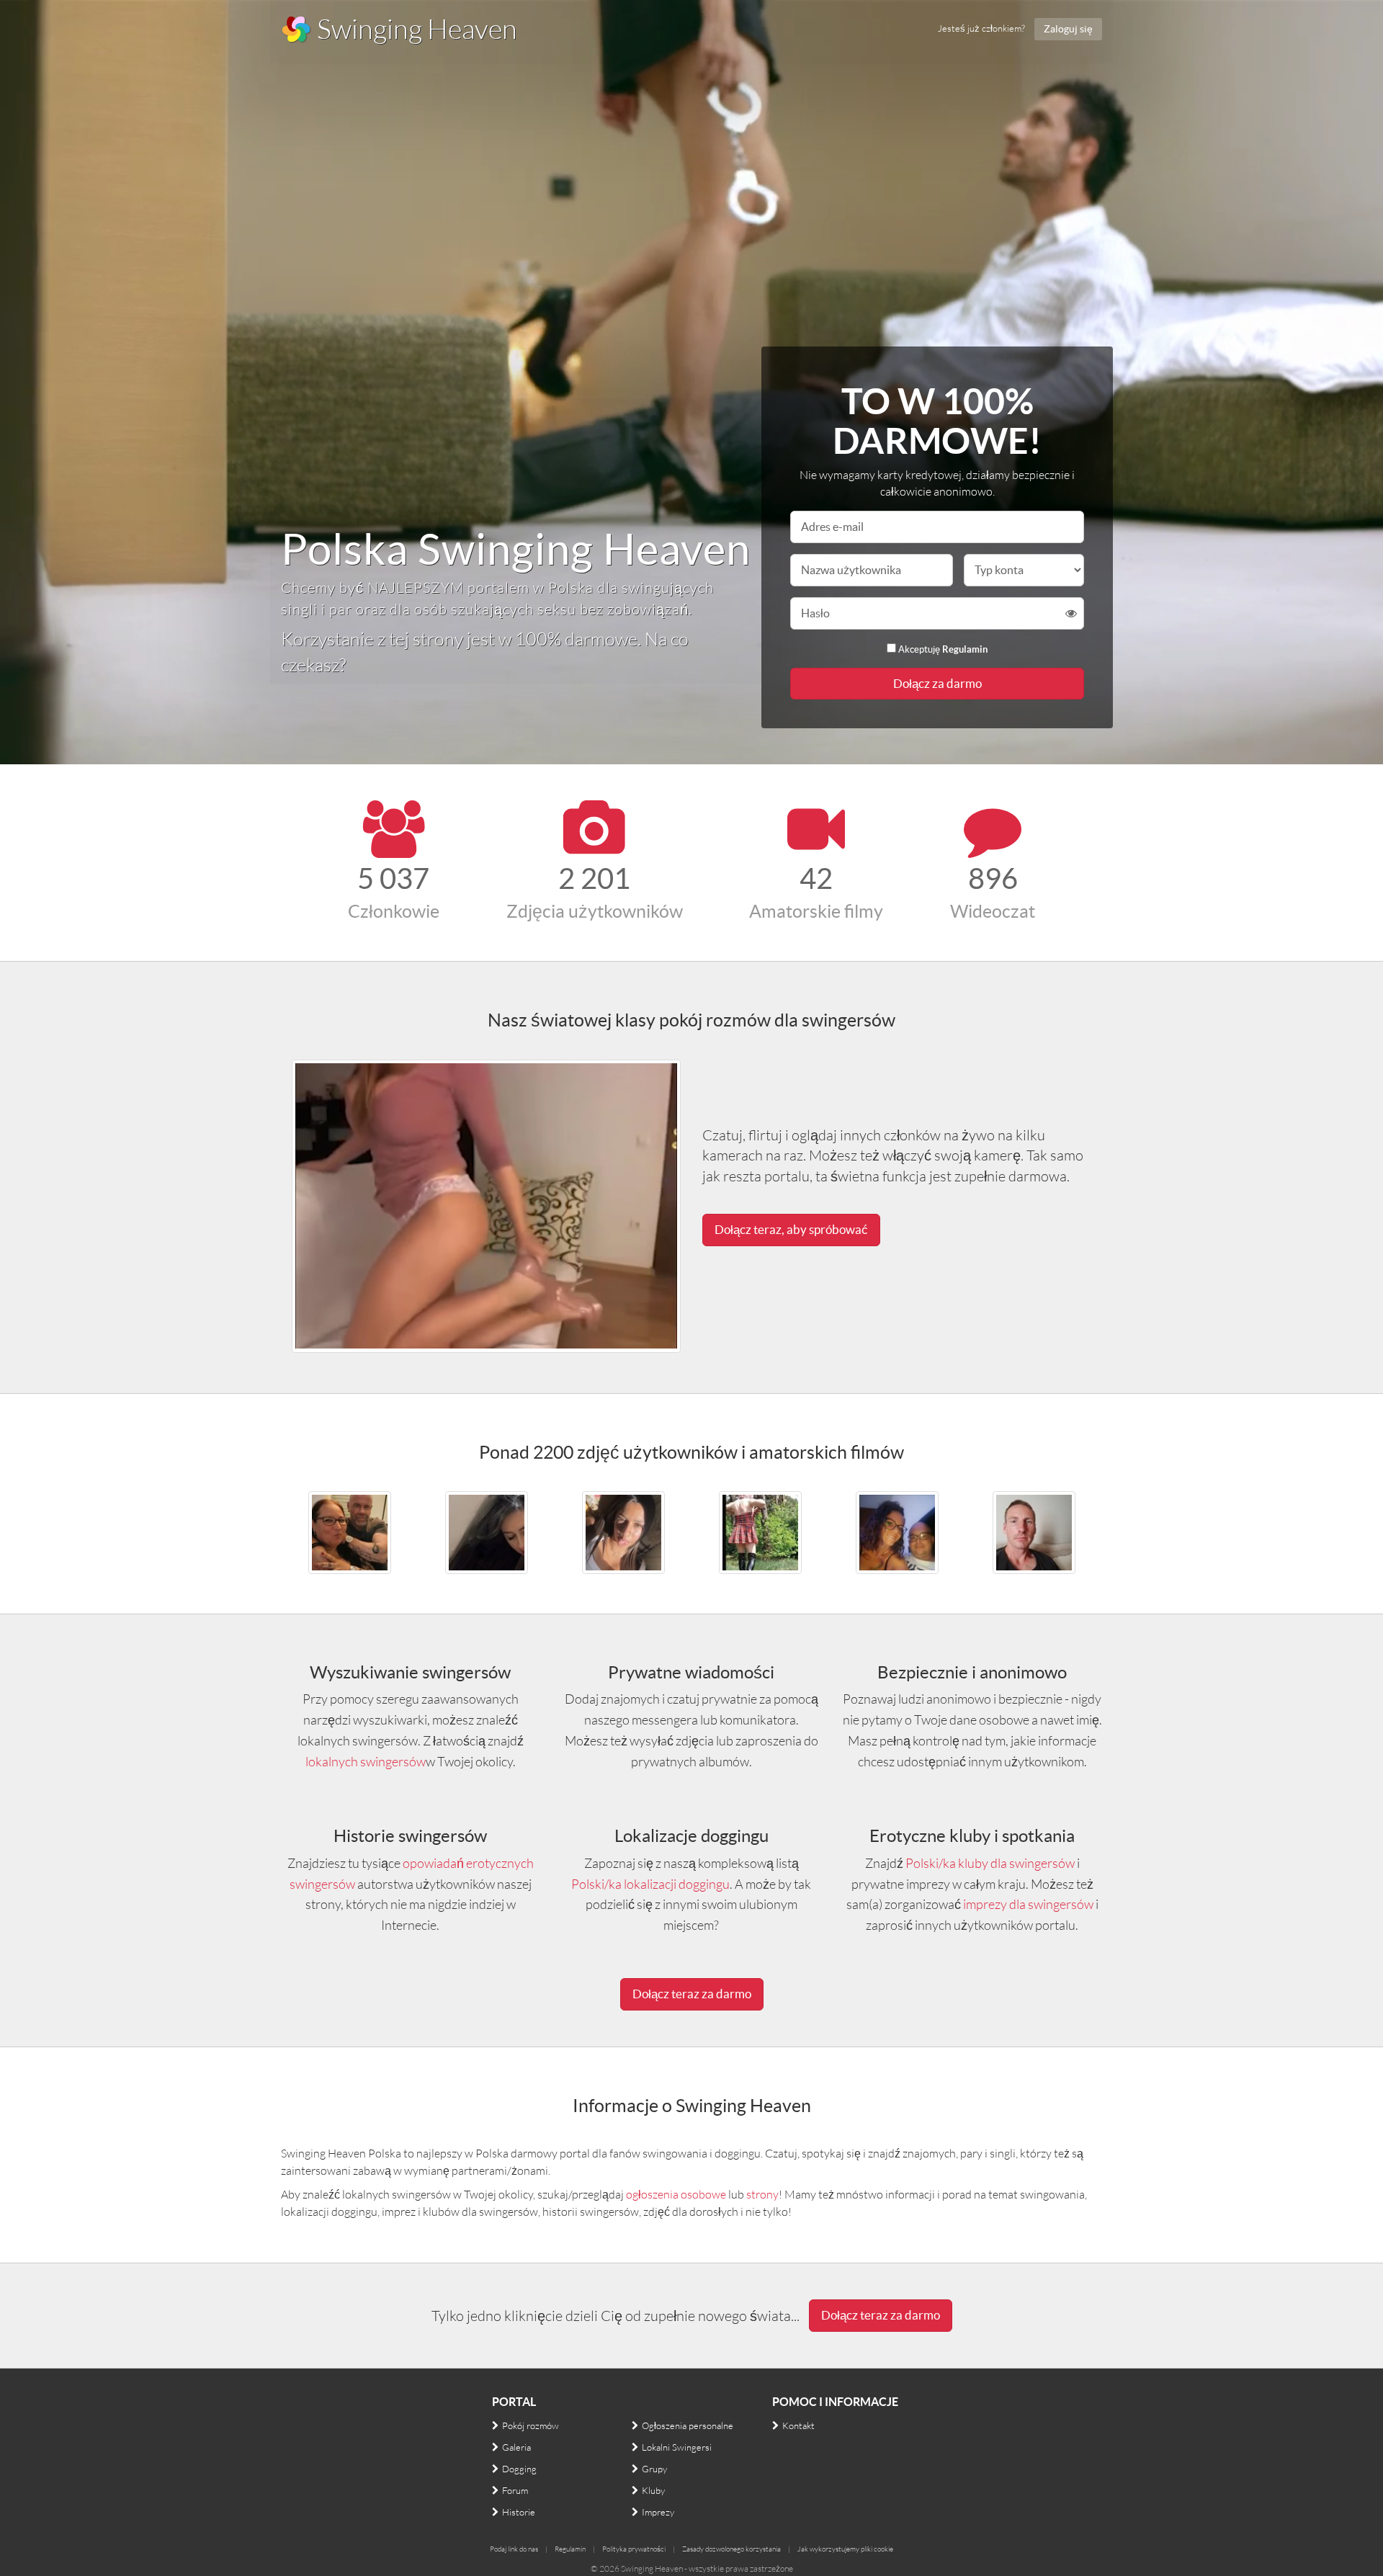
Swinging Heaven (415, 28)
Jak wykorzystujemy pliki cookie (845, 2549)
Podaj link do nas (514, 2549)
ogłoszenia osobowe (676, 2194)
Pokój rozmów (531, 2425)
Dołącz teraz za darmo (692, 1994)
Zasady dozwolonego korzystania (731, 2549)
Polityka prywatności (634, 2549)
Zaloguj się (1068, 29)
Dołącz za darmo (937, 683)
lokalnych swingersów (366, 1761)
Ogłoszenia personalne (688, 2425)
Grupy (654, 2469)
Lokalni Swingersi (677, 2447)
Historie (519, 2512)
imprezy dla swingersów (1028, 1904)
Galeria (516, 2447)
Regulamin (965, 649)
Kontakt (798, 2425)
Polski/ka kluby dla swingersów (990, 1863)
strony (762, 2194)
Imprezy (658, 2512)
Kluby (653, 2490)
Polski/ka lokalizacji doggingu (650, 1884)
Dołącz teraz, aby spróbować (791, 1229)
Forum (515, 2490)
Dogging (519, 2469)
